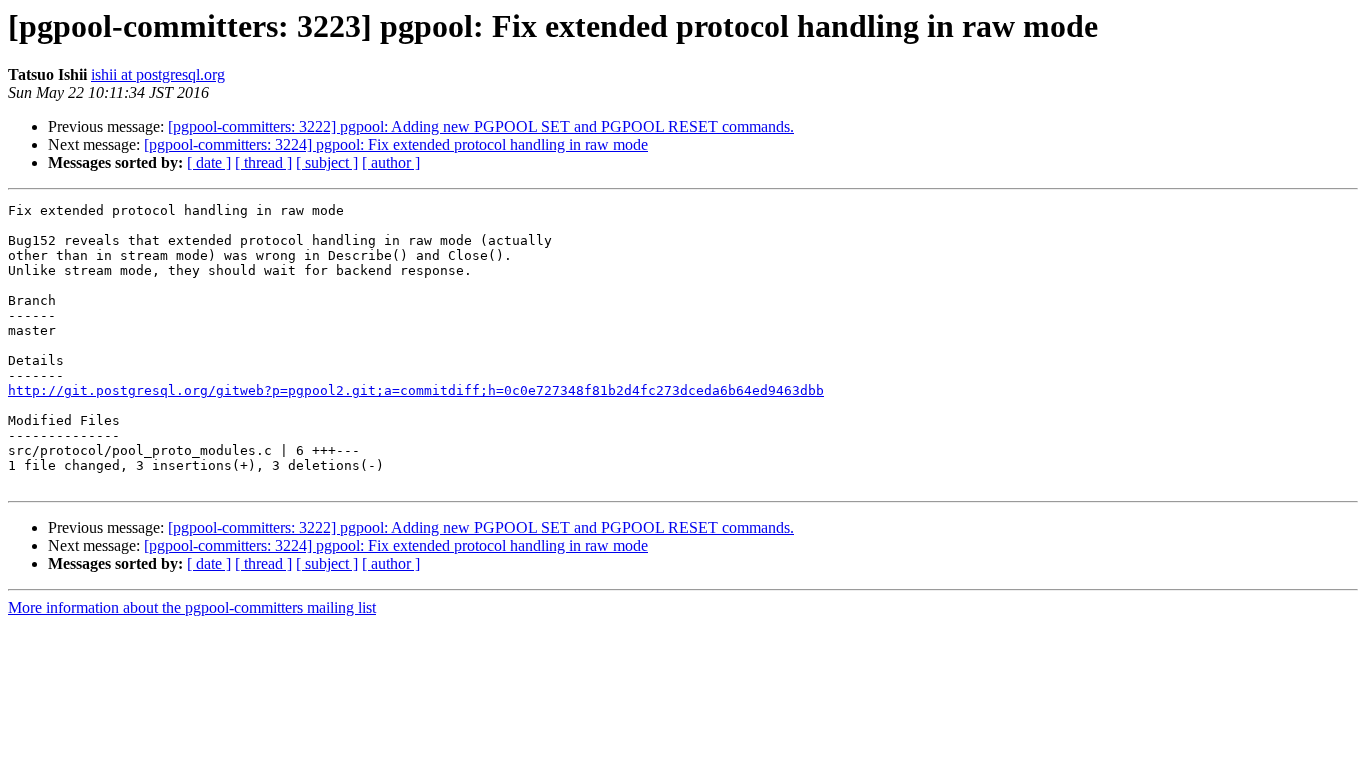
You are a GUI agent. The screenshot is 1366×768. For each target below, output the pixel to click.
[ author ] (391, 162)
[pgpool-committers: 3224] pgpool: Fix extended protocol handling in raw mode (396, 144)
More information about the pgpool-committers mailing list (192, 607)
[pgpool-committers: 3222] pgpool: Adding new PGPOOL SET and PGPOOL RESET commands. (481, 126)
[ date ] (209, 162)
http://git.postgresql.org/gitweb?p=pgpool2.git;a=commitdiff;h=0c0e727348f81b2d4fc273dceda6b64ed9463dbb (416, 390)
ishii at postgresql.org (158, 74)
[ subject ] (327, 162)
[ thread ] (263, 162)
